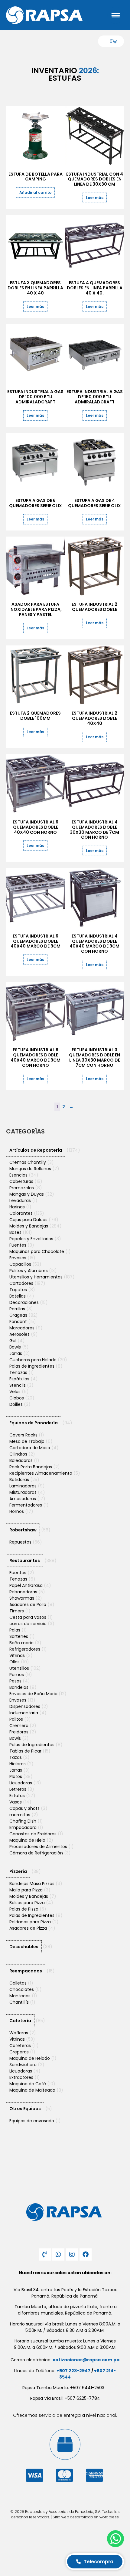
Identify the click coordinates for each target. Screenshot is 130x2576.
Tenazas (18, 1372)
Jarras (16, 1353)
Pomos (17, 1675)
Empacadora (23, 1827)
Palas (15, 1630)
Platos (16, 1776)
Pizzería (18, 1871)
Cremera (19, 1726)
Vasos (16, 1802)
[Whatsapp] (58, 2254)
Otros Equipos (25, 2109)
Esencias (18, 1175)
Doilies (16, 1404)
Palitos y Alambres (29, 1271)
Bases (15, 1232)
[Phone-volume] (45, 2254)
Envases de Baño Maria (33, 1694)
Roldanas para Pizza (30, 1922)
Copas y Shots (24, 1808)
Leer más (95, 198)
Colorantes (21, 1213)
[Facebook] (86, 2254)
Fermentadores (26, 1505)
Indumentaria (24, 1713)
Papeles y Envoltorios (31, 1239)
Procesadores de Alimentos (38, 1847)
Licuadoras (21, 1783)
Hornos (17, 1511)
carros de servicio (28, 1624)
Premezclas (22, 1188)
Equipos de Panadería (34, 1423)
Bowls (15, 1347)
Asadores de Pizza (28, 1928)
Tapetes (18, 1290)
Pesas (15, 1681)
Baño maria (21, 1643)
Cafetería (20, 2021)
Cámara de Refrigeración (36, 1853)
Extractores (21, 2077)
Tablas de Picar (25, 1751)
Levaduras (20, 1200)
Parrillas (17, 1309)
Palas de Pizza (24, 1909)
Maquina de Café (28, 2084)
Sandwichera (23, 2065)
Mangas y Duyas (27, 1194)
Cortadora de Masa (30, 1448)
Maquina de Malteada (32, 2090)
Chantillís (19, 2002)
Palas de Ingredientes (32, 1366)
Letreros (18, 1789)
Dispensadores (25, 1706)
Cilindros (18, 1454)
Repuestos (20, 1542)
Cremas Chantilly (28, 1162)
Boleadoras (21, 1460)
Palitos (16, 1719)
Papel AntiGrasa (26, 1585)
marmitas (20, 1815)
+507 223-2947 (73, 2371)
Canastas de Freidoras (33, 1834)
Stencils (18, 1385)
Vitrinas (17, 1655)
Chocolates (22, 1989)
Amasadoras (23, 1499)
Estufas (17, 1796)
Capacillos (20, 1264)
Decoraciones (24, 1302)
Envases (18, 1258)
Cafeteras (20, 2046)
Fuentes (18, 1245)
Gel (13, 1341)
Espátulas (19, 1379)
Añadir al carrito (35, 192)
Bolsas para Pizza (27, 1903)
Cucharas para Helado (33, 1360)
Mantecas (20, 1996)
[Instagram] (72, 2254)
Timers (17, 1611)
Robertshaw (23, 1530)
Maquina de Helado (30, 2058)
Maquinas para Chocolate (37, 1251)
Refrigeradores (25, 1649)
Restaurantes (25, 1561)
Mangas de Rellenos (30, 1169)
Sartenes (19, 1636)
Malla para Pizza (26, 1890)
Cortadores (21, 1283)
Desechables (24, 1947)
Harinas (17, 1207)
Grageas (18, 1315)
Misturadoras (23, 1492)
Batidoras (19, 1480)
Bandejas (19, 1687)
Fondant (18, 1322)
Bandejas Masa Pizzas (32, 1884)
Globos (17, 1398)
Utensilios (19, 1668)
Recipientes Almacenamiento (41, 1473)
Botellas (18, 1296)
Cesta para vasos (28, 1617)
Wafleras (19, 2033)
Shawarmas (22, 1598)
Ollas (15, 1662)
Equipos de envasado (32, 2121)
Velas (15, 1392)
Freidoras (19, 1732)
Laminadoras (23, 1486)
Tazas (16, 1757)
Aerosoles (19, 1334)
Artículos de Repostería (36, 1150)
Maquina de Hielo (27, 1840)
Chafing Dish (23, 1821)
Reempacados (26, 1971)
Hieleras (18, 1764)
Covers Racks (23, 1435)
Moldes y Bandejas (29, 1226)
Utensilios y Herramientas (36, 1277)
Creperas (19, 2052)
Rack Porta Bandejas (31, 1467)
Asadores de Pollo (28, 1605)
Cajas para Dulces (28, 1220)
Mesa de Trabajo (27, 1441)
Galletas (18, 1983)
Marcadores (22, 1328)
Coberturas (21, 1181)
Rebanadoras (23, 1592)
